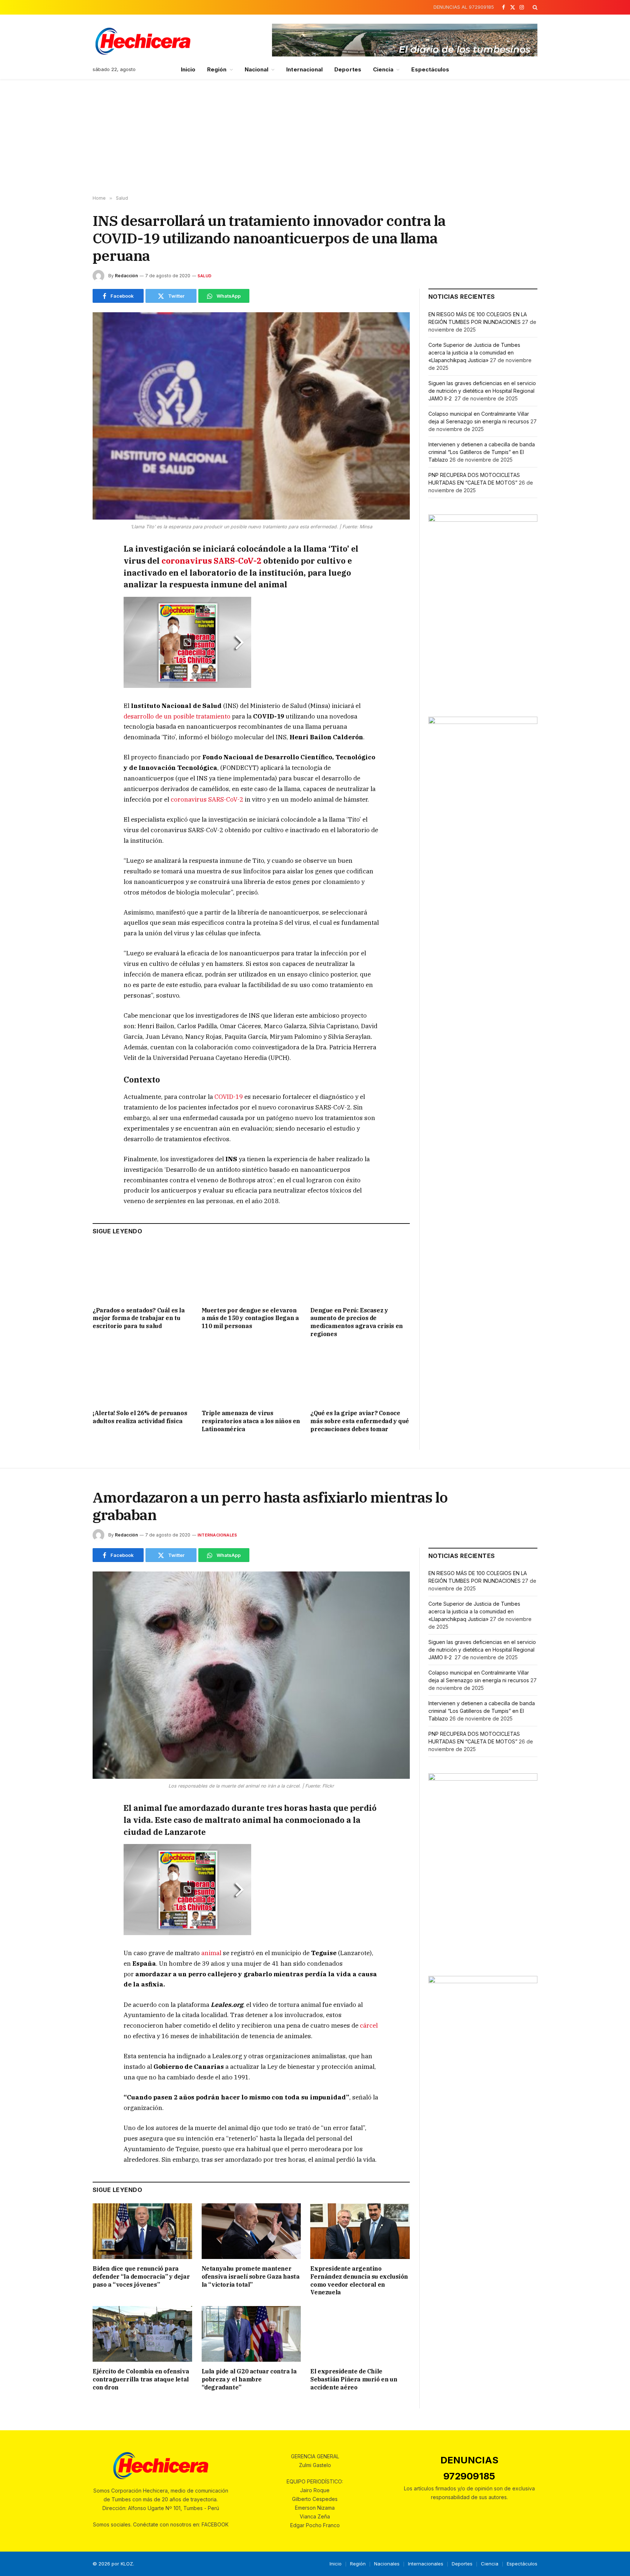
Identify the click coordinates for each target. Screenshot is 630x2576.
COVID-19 (229, 1097)
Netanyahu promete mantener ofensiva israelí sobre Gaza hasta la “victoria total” (251, 2276)
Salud (205, 276)
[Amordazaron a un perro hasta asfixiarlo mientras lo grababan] (251, 1675)
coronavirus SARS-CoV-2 (211, 561)
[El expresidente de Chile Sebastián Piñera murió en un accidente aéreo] (360, 2334)
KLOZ (127, 2564)
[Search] (534, 7)
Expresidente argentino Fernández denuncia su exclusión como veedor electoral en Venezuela (359, 2280)
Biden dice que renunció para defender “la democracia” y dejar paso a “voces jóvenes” (141, 2276)
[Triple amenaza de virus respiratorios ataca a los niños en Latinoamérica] (251, 1376)
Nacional (257, 69)
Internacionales (217, 1535)
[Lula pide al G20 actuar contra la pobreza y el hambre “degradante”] (251, 2334)
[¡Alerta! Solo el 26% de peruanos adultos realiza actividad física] (142, 1376)
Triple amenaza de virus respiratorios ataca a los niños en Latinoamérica (251, 1421)
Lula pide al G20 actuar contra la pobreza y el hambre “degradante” (249, 2379)
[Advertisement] (315, 137)
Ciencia (383, 69)
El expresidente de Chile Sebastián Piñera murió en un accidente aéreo (354, 2379)
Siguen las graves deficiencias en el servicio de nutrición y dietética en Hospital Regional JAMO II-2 (482, 391)
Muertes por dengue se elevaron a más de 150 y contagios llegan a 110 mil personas (250, 1318)
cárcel (369, 2025)
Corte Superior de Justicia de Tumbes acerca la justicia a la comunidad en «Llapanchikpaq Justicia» (474, 353)
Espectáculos (430, 69)
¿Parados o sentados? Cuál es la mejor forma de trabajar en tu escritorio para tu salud (139, 1318)
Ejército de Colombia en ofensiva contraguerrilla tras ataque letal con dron (141, 2379)
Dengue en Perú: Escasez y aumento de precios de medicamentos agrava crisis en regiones (356, 1322)
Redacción (126, 276)
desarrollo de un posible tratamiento (177, 716)
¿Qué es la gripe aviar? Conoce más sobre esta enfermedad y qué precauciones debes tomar (360, 1421)
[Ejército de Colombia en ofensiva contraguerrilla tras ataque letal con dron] (142, 2334)
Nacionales (387, 2564)
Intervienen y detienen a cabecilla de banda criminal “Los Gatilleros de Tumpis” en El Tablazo (482, 452)
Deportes (348, 69)
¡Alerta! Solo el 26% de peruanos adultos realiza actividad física (140, 1417)
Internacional (304, 69)
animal (211, 1953)
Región (217, 69)
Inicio (188, 69)
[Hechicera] (143, 41)
